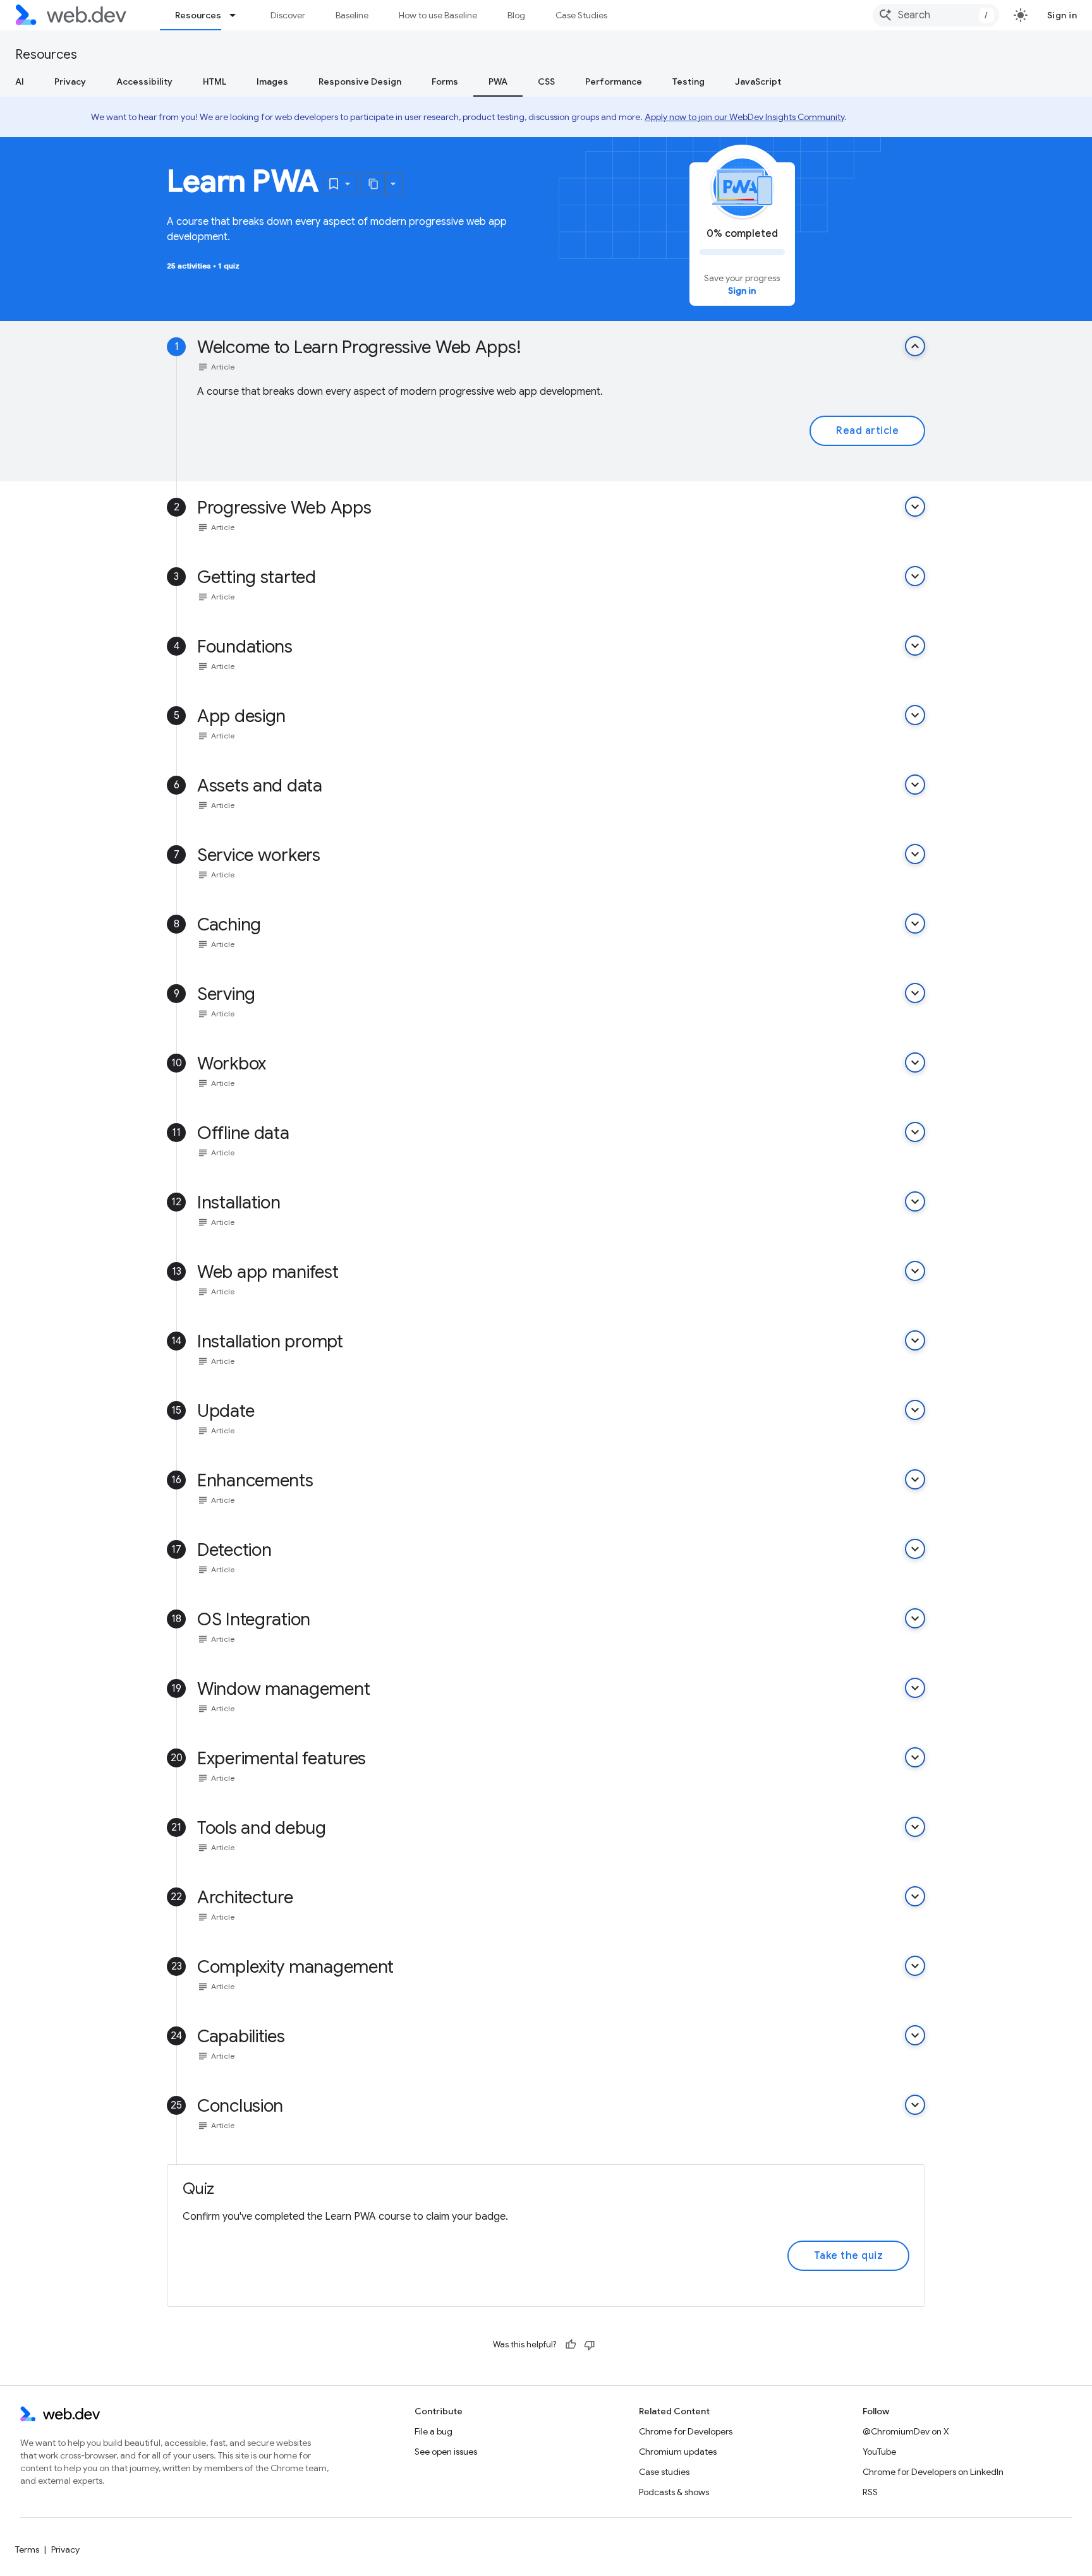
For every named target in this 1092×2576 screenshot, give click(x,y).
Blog (516, 15)
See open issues (446, 2452)
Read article (867, 431)
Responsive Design (360, 81)
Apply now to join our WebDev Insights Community (744, 117)
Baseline (352, 15)
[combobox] (936, 15)
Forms (445, 81)
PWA (498, 81)
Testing (689, 81)
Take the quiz (849, 2256)
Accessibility (144, 81)
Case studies (664, 2472)
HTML (215, 81)
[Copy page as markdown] (373, 184)
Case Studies (581, 15)
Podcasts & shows (674, 2492)
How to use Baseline (438, 15)
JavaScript (758, 81)
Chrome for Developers (686, 2431)
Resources (198, 15)
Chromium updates (678, 2452)
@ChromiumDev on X (906, 2431)
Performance (614, 81)
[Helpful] (571, 2345)
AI (20, 81)
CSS (546, 81)
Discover (288, 15)
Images (272, 81)
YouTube (879, 2452)
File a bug (434, 2431)
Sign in (1062, 15)
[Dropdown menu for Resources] (238, 15)
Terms (27, 2549)
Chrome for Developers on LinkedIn (933, 2472)
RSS (870, 2492)
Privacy (70, 81)
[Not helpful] (590, 2345)
